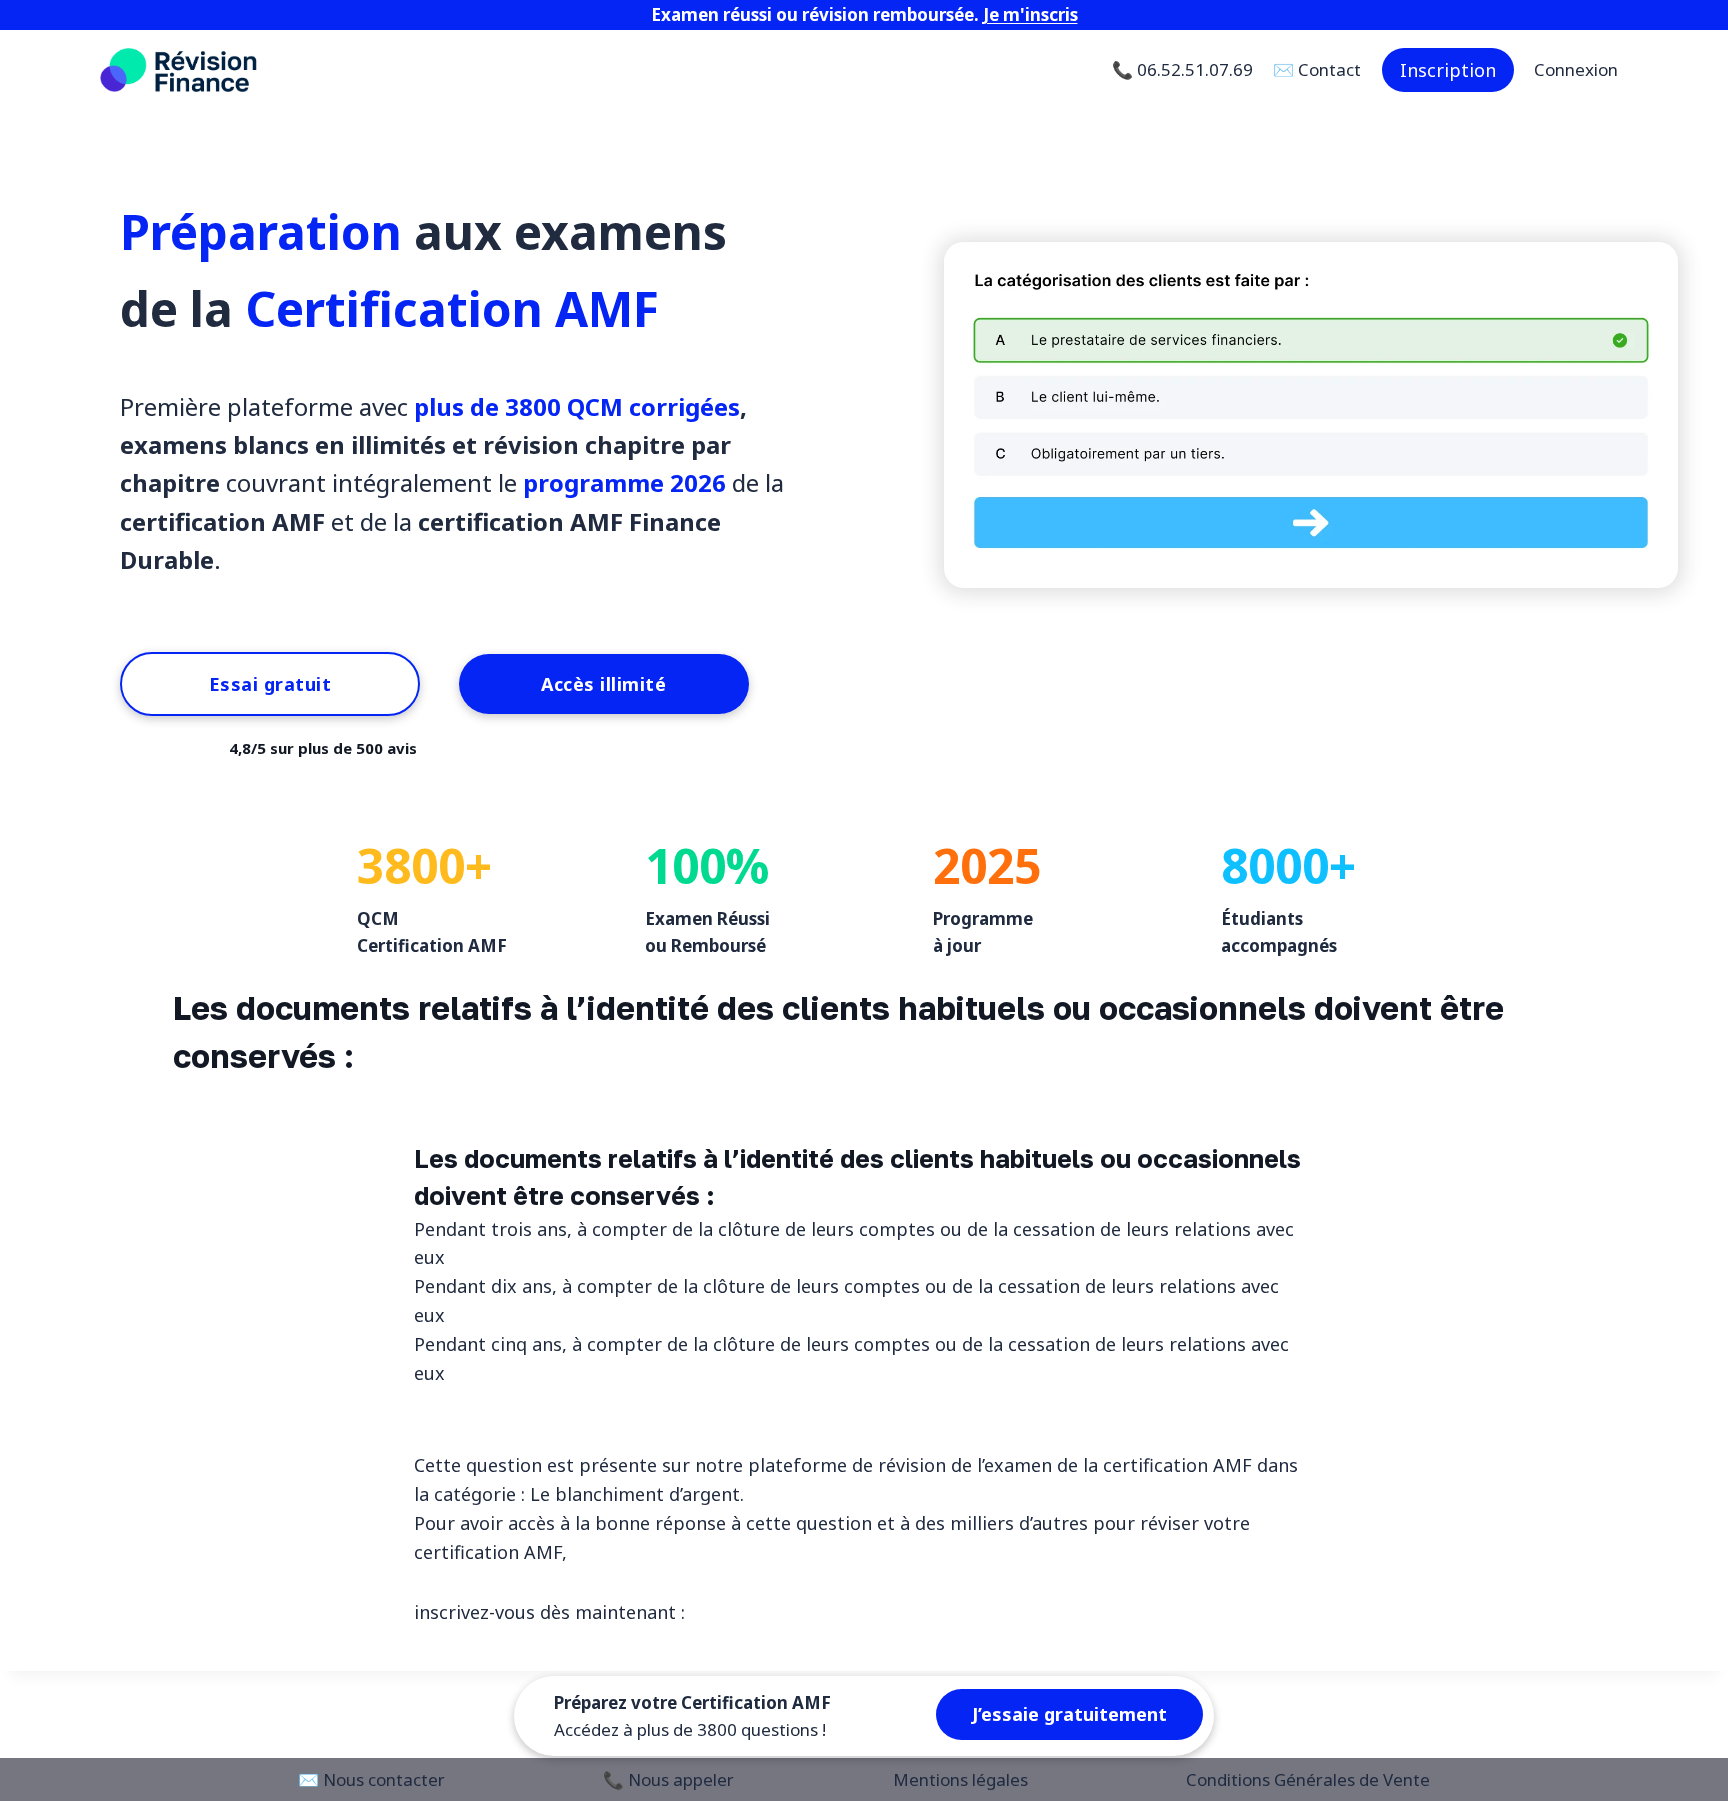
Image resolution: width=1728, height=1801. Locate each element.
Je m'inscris (1030, 14)
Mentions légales (960, 1779)
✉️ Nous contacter (371, 1779)
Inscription (1448, 70)
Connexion (1576, 69)
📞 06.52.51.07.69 (1182, 69)
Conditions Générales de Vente (1308, 1779)
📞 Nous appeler (668, 1779)
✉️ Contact (1317, 69)
